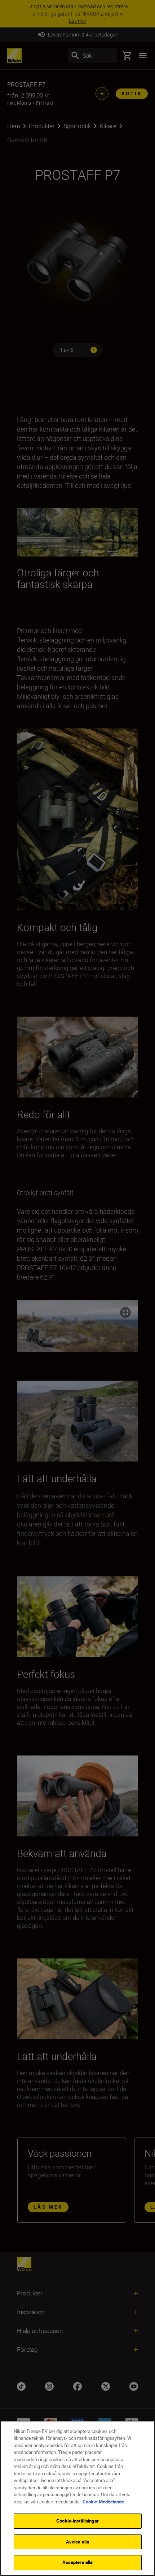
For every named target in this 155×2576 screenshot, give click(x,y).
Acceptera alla (78, 2562)
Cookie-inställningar (77, 2521)
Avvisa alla (77, 2542)
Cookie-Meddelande (103, 2502)
